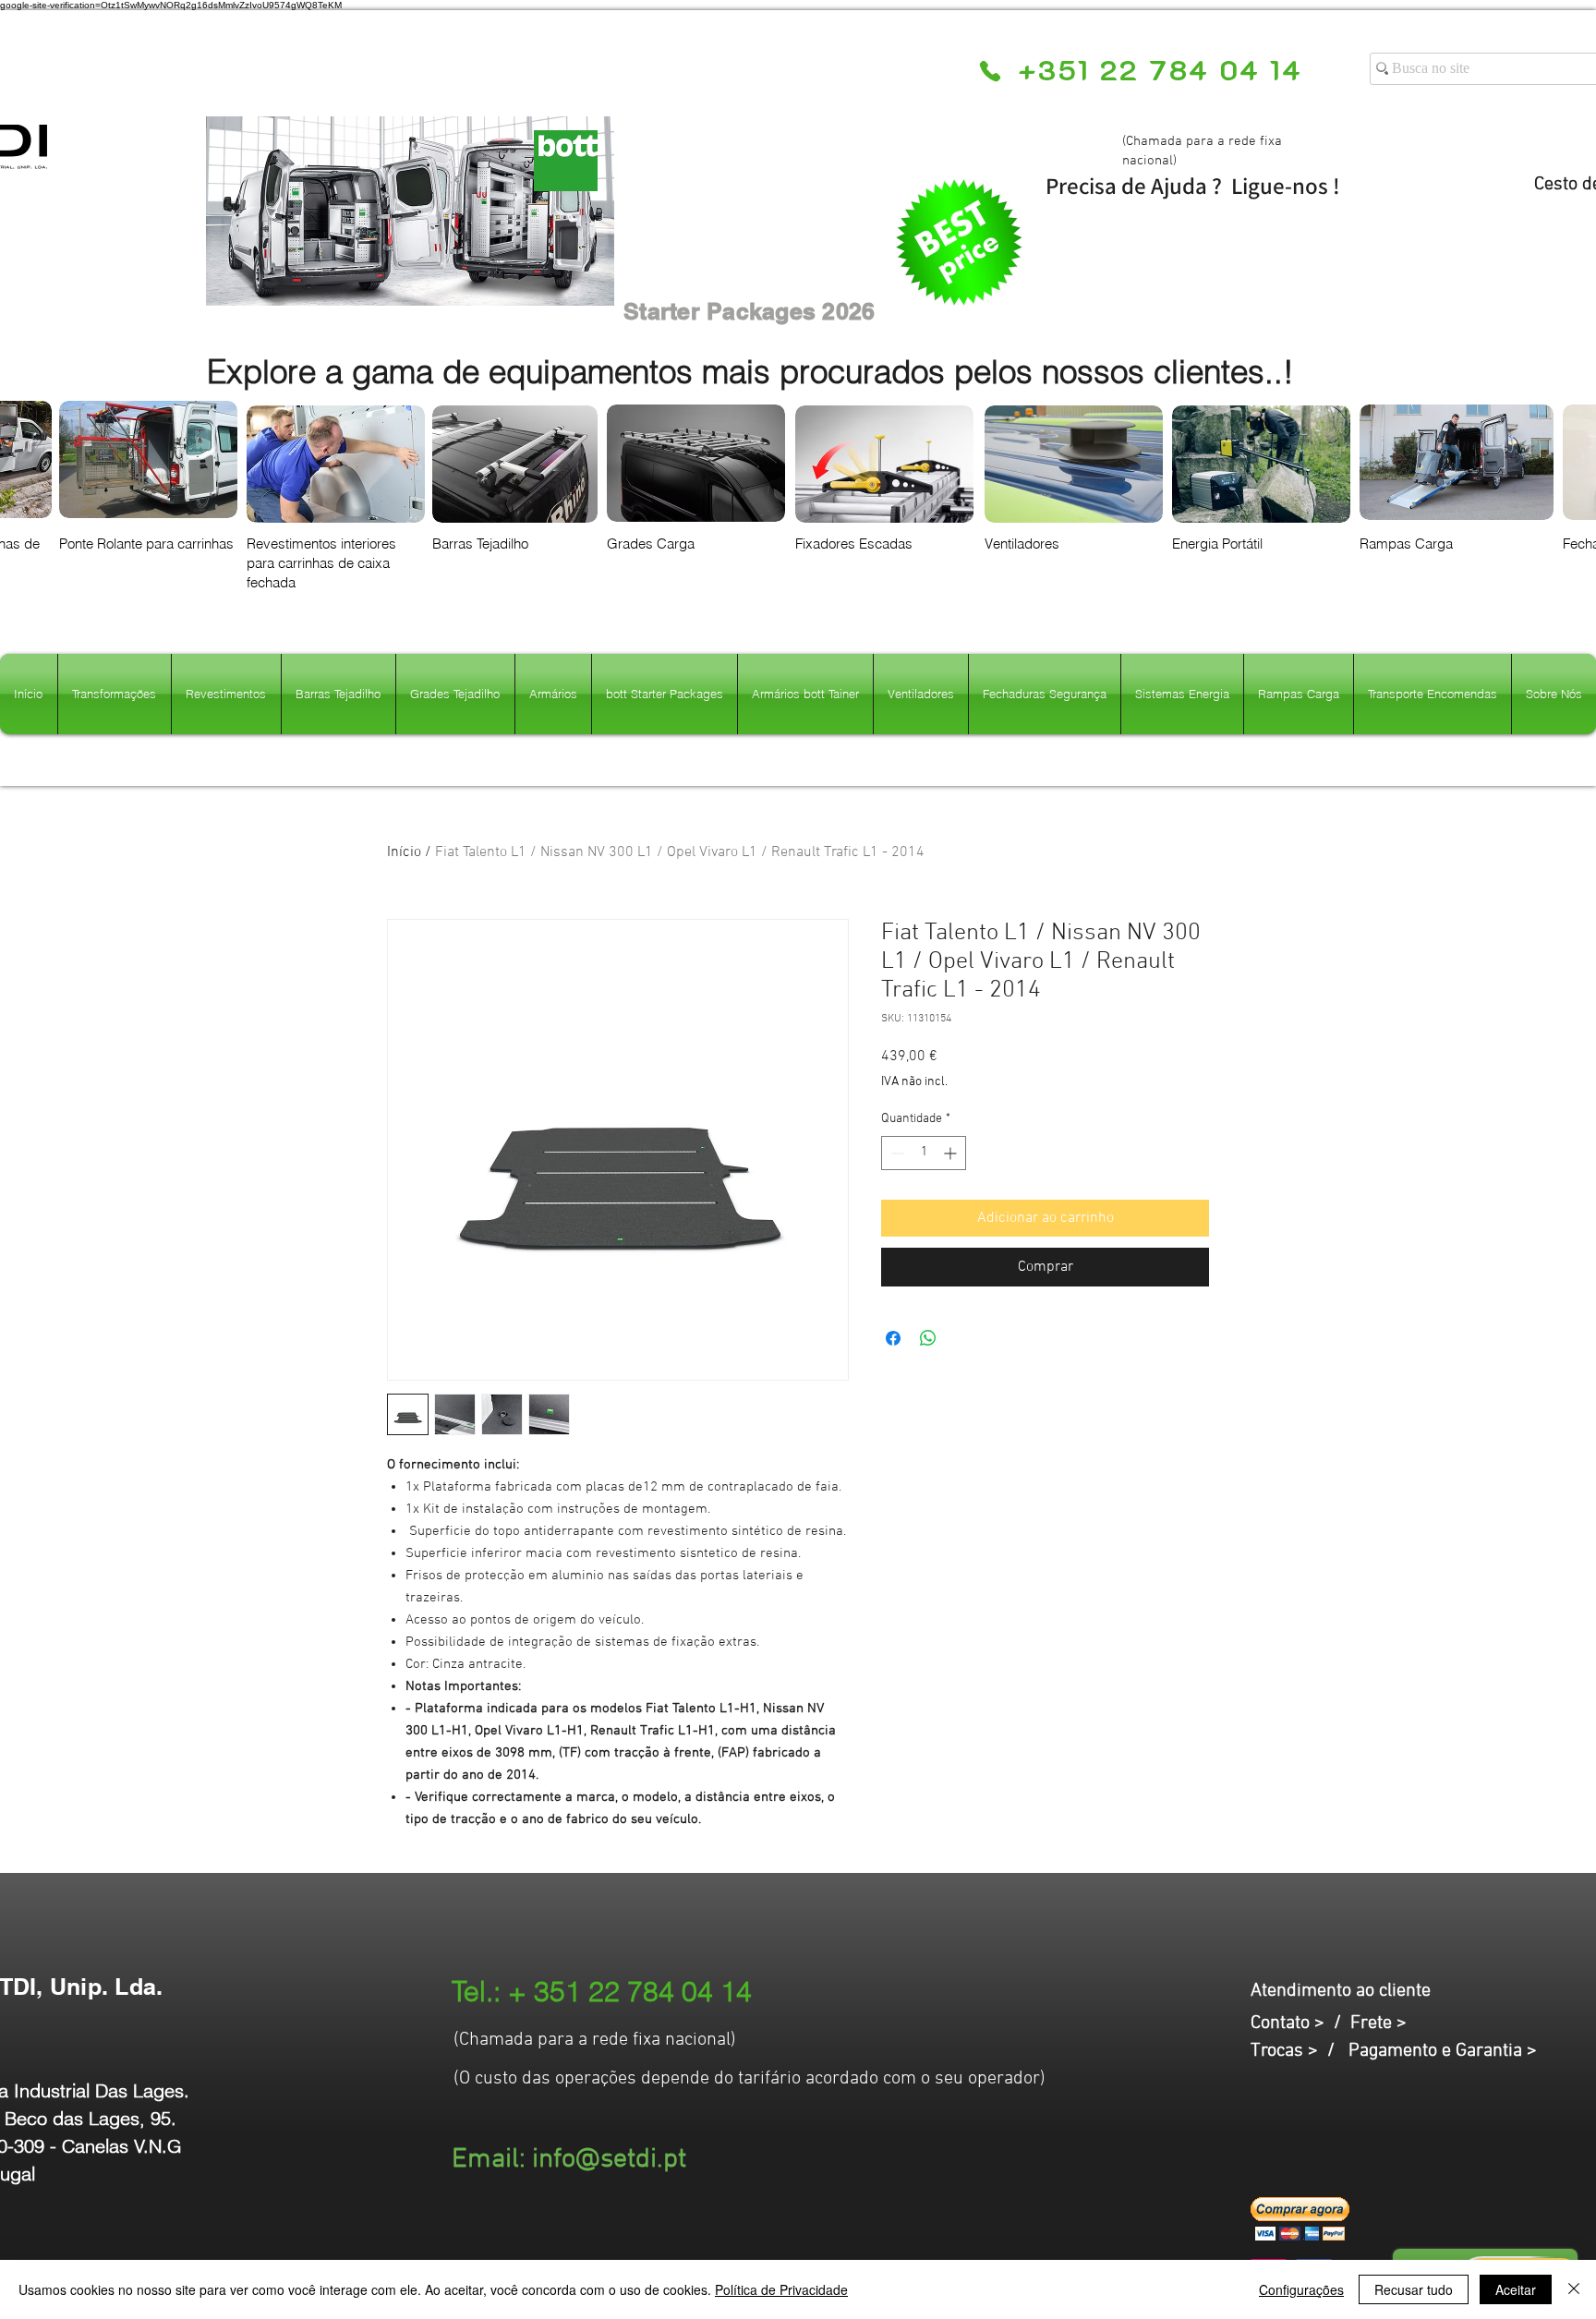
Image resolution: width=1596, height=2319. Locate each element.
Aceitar (1516, 2289)
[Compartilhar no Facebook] (893, 1338)
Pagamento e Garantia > (1443, 2051)
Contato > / (1300, 2023)
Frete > (1378, 2023)
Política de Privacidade (781, 2289)
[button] (1300, 2219)
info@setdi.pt (609, 2160)
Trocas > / (1300, 2051)
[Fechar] (1574, 2289)
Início (404, 852)
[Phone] (990, 71)
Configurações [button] (1301, 2289)
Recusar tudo (1414, 2289)
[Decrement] (895, 1153)
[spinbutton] (924, 1153)
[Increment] (952, 1153)
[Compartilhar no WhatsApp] (928, 1338)
